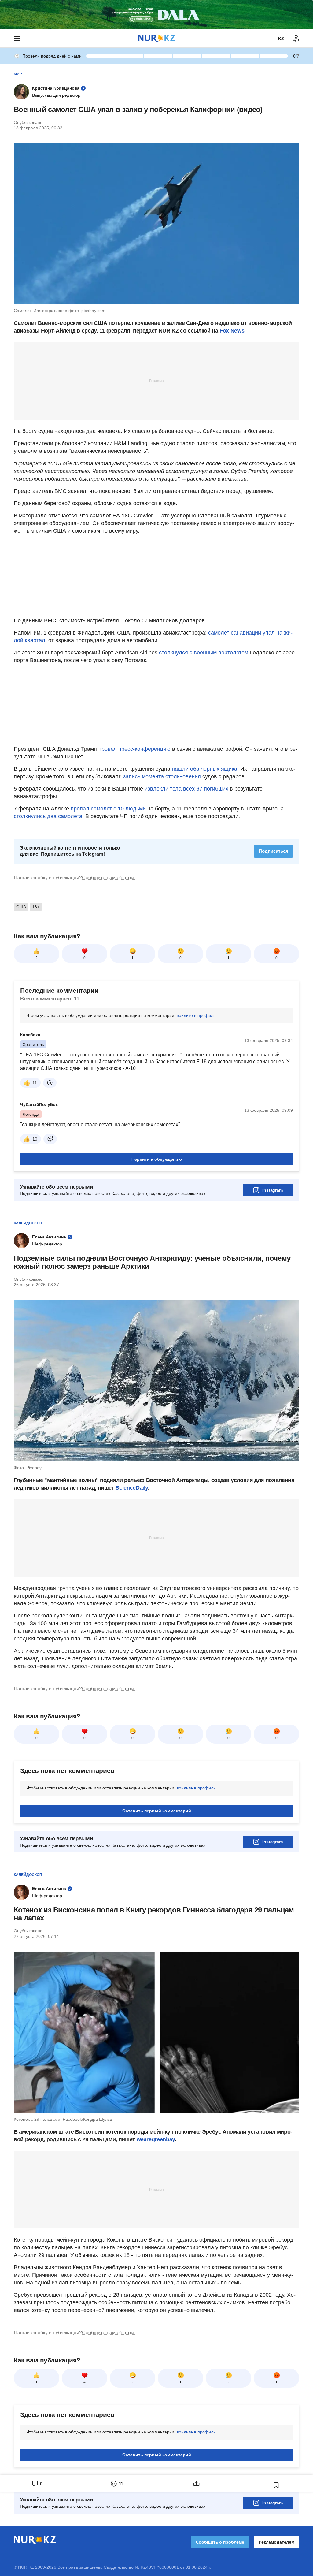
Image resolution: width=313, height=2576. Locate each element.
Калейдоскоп (28, 1223)
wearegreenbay (156, 2139)
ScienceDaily (132, 1488)
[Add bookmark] (276, 2485)
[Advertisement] (156, 381)
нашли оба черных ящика (204, 769)
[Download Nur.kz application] (156, 15)
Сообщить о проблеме (220, 2542)
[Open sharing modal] (196, 2484)
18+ (36, 907)
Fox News (232, 331)
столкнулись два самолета (48, 816)
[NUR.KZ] (156, 38)
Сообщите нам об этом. (109, 878)
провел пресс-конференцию (134, 749)
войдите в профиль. (197, 1015)
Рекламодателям (276, 2542)
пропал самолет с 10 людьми (108, 809)
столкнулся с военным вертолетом (204, 653)
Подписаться (273, 851)
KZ (281, 39)
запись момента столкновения (162, 776)
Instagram (272, 1190)
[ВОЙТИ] (296, 39)
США (21, 907)
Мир (18, 74)
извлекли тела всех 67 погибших (186, 789)
